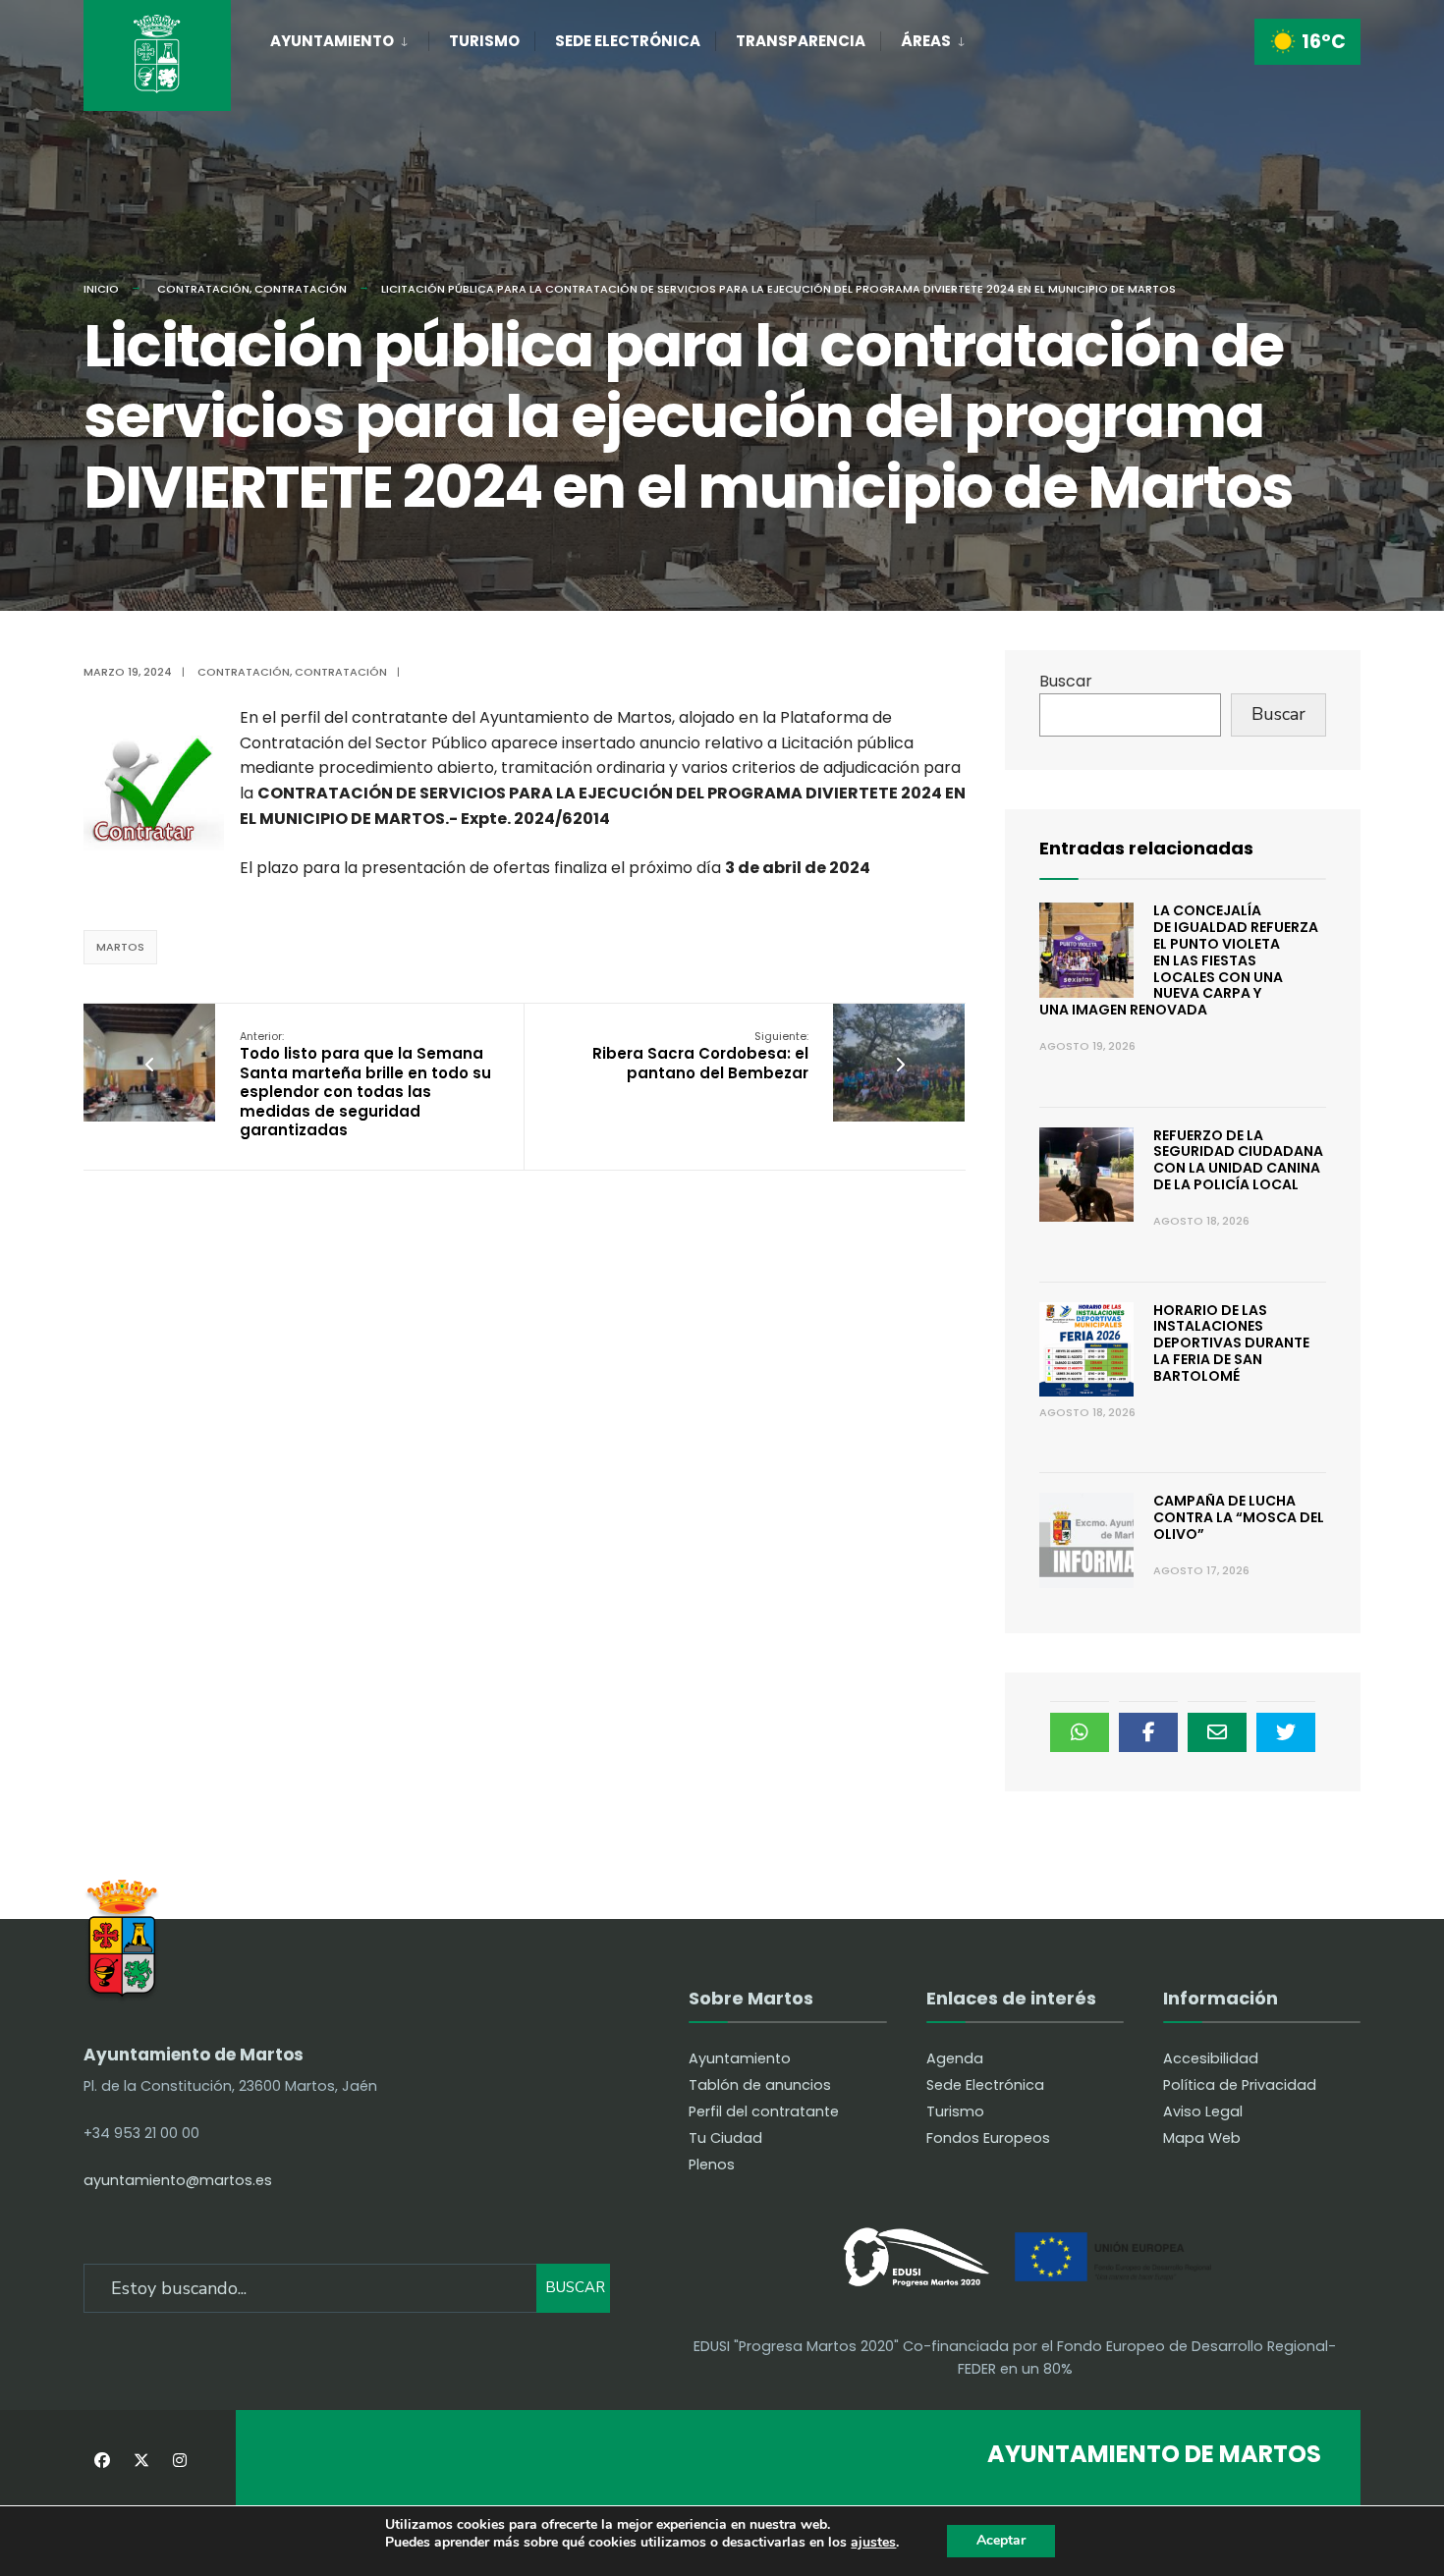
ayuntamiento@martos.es (178, 2180)
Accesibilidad (1211, 2058)
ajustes (873, 2543)
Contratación (203, 289)
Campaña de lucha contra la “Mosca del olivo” (1239, 1517)
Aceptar (1001, 2540)
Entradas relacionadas (1146, 848)
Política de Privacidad (1240, 2085)
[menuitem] (349, 37)
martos (120, 947)
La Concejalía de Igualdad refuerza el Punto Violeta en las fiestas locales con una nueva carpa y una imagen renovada (1179, 960)
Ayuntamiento (332, 41)
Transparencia (801, 41)
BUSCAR (575, 2287)
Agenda (955, 2058)
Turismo (484, 41)
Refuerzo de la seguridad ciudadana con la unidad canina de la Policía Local (1238, 1160)
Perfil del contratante (764, 2111)
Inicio (101, 289)
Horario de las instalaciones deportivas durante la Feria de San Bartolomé (1231, 1343)
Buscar (1066, 681)
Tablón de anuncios (760, 2085)
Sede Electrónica (628, 41)
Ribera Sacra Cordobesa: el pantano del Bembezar (700, 1056)
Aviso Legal (1203, 2111)
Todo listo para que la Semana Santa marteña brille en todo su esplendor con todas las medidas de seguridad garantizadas (365, 1085)
